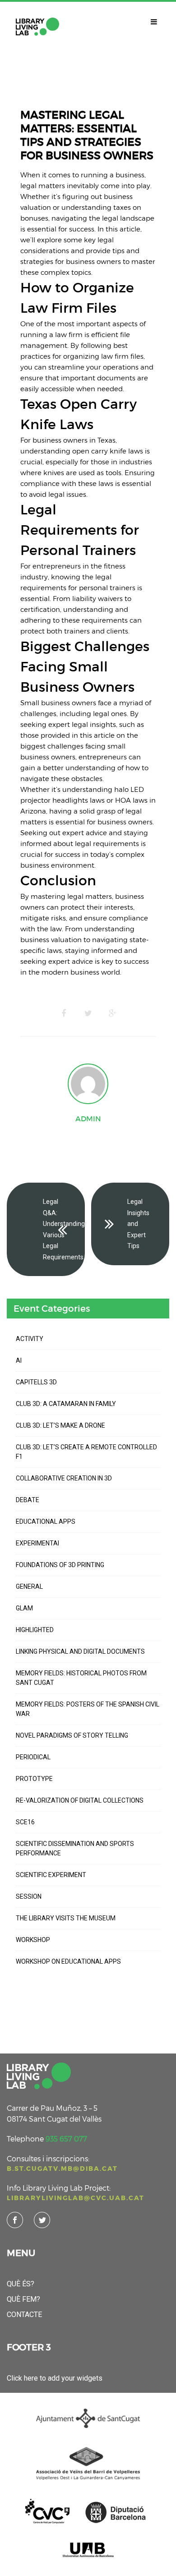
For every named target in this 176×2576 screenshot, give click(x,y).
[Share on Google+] (112, 1013)
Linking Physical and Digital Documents (80, 1651)
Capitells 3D (36, 1382)
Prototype (34, 1779)
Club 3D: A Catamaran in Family (66, 1404)
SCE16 (25, 1822)
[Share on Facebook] (64, 1013)
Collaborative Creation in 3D (64, 1478)
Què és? (21, 2284)
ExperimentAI (37, 1543)
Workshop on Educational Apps (68, 1961)
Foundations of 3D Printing (60, 1565)
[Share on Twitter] (88, 1013)
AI (19, 1360)
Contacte (24, 2315)
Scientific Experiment (51, 1875)
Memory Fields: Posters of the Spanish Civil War (88, 1709)
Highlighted (35, 1630)
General (29, 1586)
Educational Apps (46, 1522)
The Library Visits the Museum (66, 1918)
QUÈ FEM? (23, 2299)
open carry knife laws (108, 451)
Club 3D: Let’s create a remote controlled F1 (86, 1452)
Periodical (33, 1757)
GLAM (24, 1608)
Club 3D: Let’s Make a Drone (60, 1425)
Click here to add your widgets (55, 2378)
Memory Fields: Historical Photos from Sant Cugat (81, 1678)
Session (29, 1896)
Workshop (33, 1940)
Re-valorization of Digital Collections (80, 1800)
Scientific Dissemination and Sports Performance (75, 1848)
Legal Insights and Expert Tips (138, 1224)
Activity (30, 1339)
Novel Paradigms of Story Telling (72, 1735)
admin (88, 1119)
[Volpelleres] (37, 27)
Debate (28, 1500)
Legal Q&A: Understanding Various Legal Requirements (64, 1229)
